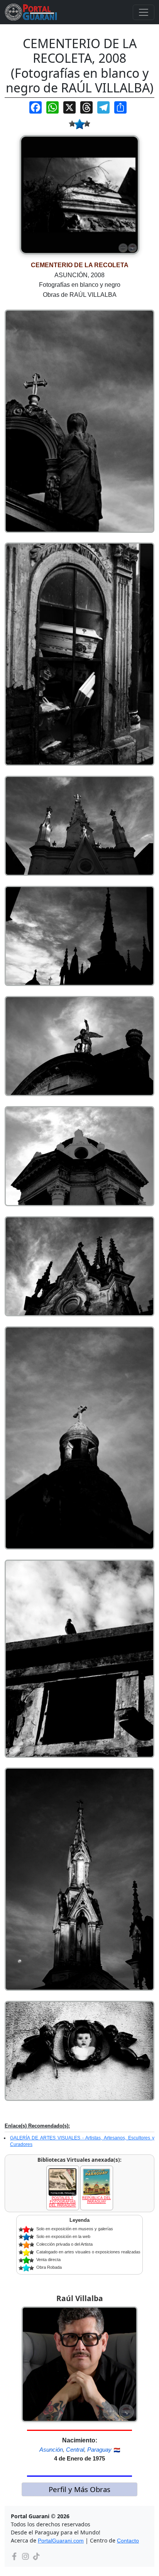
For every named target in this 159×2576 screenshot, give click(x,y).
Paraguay (99, 2450)
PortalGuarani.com (61, 2541)
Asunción (51, 2450)
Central (75, 2450)
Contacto (128, 2541)
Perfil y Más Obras (79, 2489)
